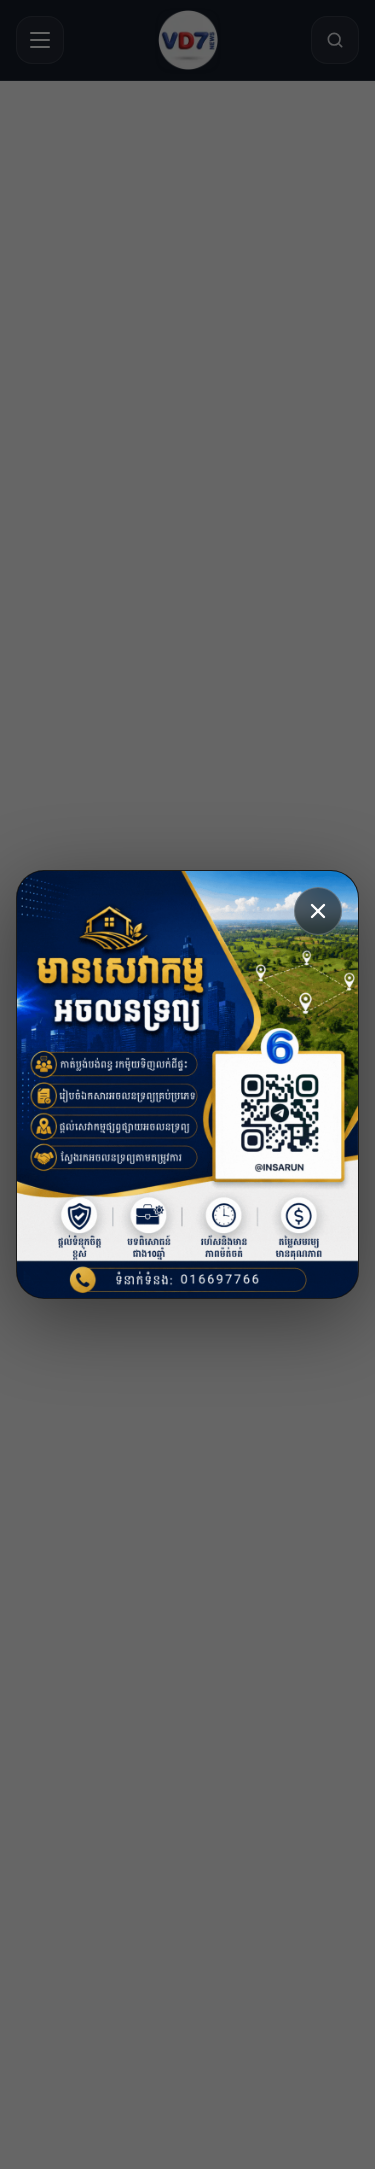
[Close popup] (318, 911)
